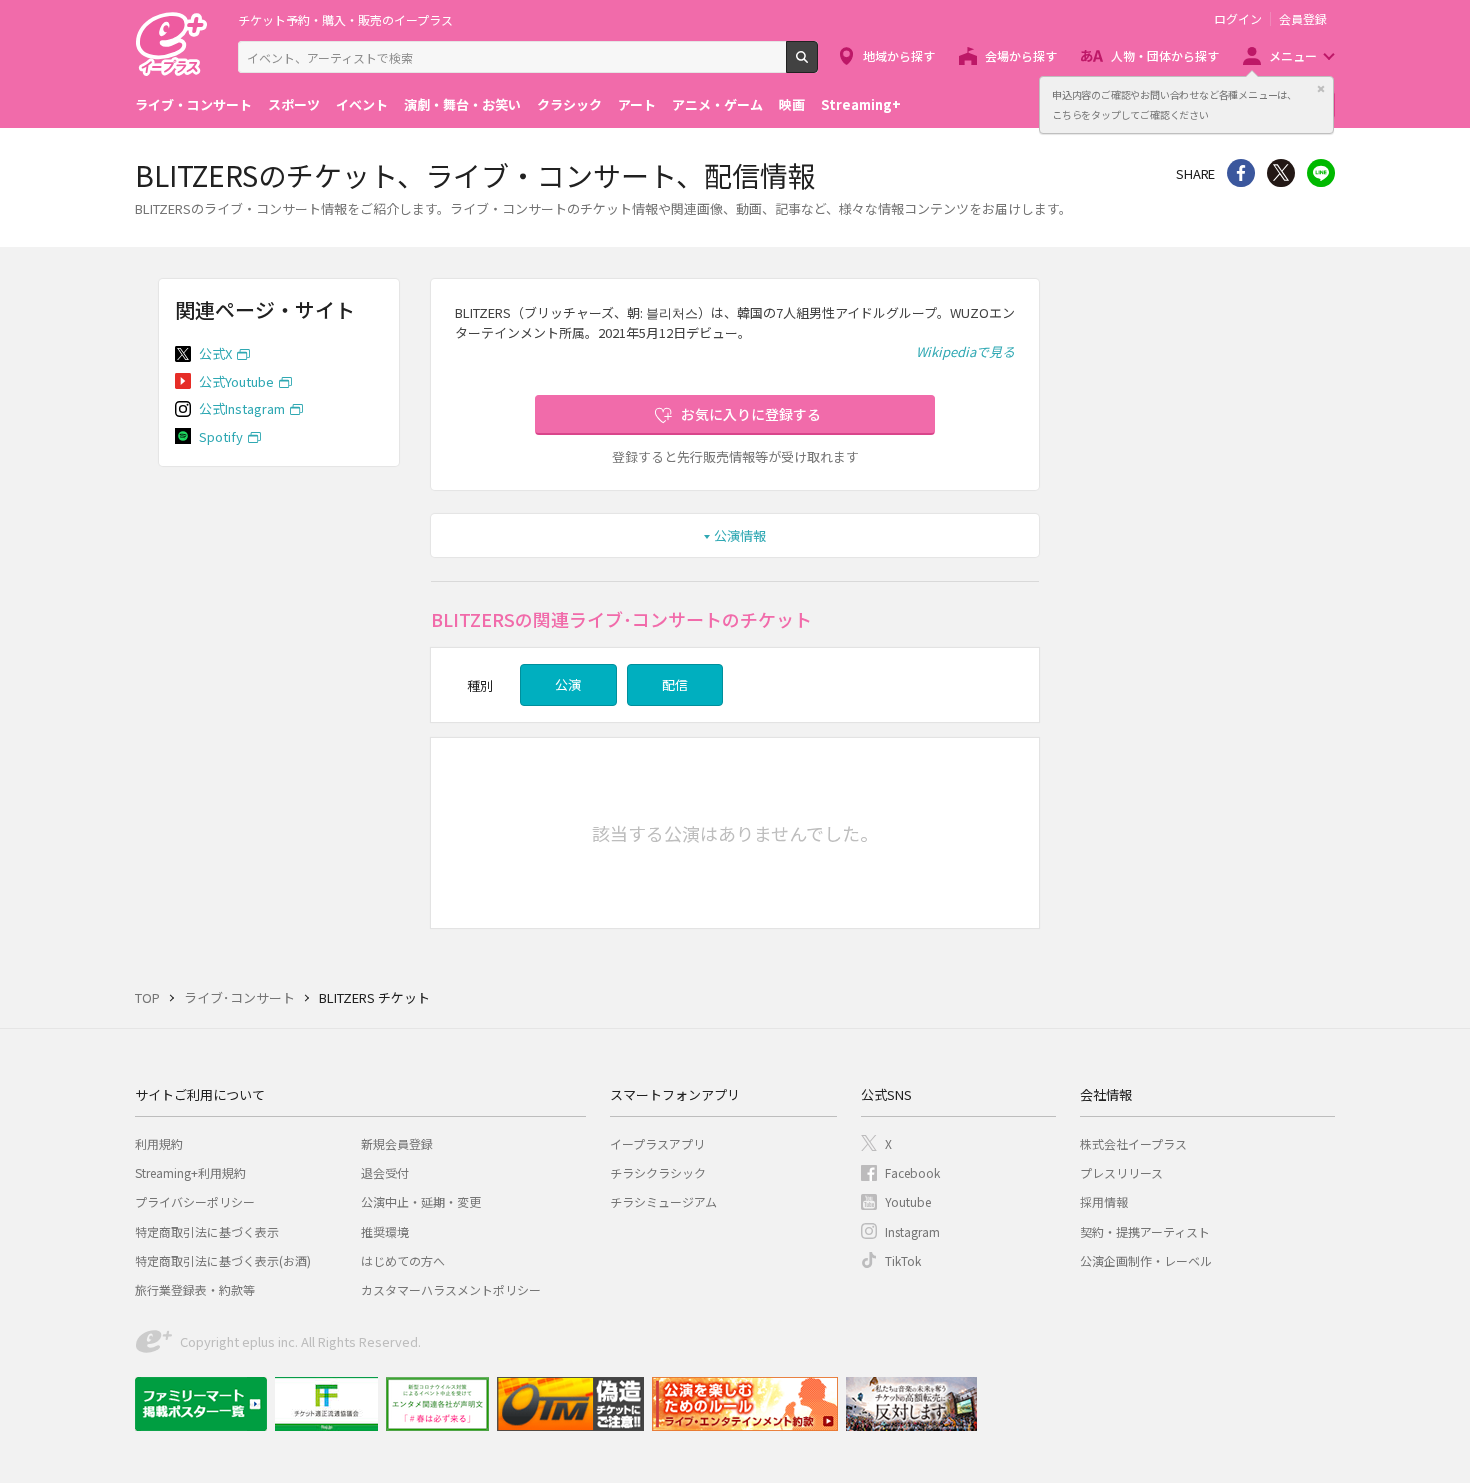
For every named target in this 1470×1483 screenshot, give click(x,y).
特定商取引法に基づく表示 (207, 1231)
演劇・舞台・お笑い (462, 104)
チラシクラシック (658, 1172)
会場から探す (1021, 55)
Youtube (908, 1201)
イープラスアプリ (657, 1143)
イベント (362, 104)
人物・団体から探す (1165, 55)
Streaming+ (861, 104)
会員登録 (1303, 19)
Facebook (912, 1172)
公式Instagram (242, 408)
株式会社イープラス (1133, 1143)
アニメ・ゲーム (717, 104)
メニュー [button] (1293, 55)
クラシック (569, 104)
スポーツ (294, 104)
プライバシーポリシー (195, 1201)
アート (637, 104)
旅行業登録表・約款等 (195, 1289)
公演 (568, 684)
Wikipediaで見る (965, 351)
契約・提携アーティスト (1145, 1231)
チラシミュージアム (663, 1201)
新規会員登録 (397, 1143)
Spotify (221, 436)
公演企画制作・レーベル (1146, 1260)
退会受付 (385, 1172)
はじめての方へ (403, 1260)
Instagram (912, 1231)
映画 (792, 104)
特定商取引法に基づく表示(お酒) (223, 1260)
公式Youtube (236, 381)
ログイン (1238, 19)
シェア (1241, 173)
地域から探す (899, 55)
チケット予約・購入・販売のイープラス (345, 19)
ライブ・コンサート (193, 104)
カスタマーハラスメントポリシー (451, 1289)
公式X (215, 353)
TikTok (903, 1260)
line (1321, 173)
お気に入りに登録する (751, 414)
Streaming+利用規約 (190, 1172)
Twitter (1281, 173)
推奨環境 (385, 1231)
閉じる (1321, 89)
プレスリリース (1121, 1172)
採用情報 (1104, 1201)
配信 (675, 684)
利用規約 (159, 1143)
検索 (817, 65)
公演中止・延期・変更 (421, 1201)
